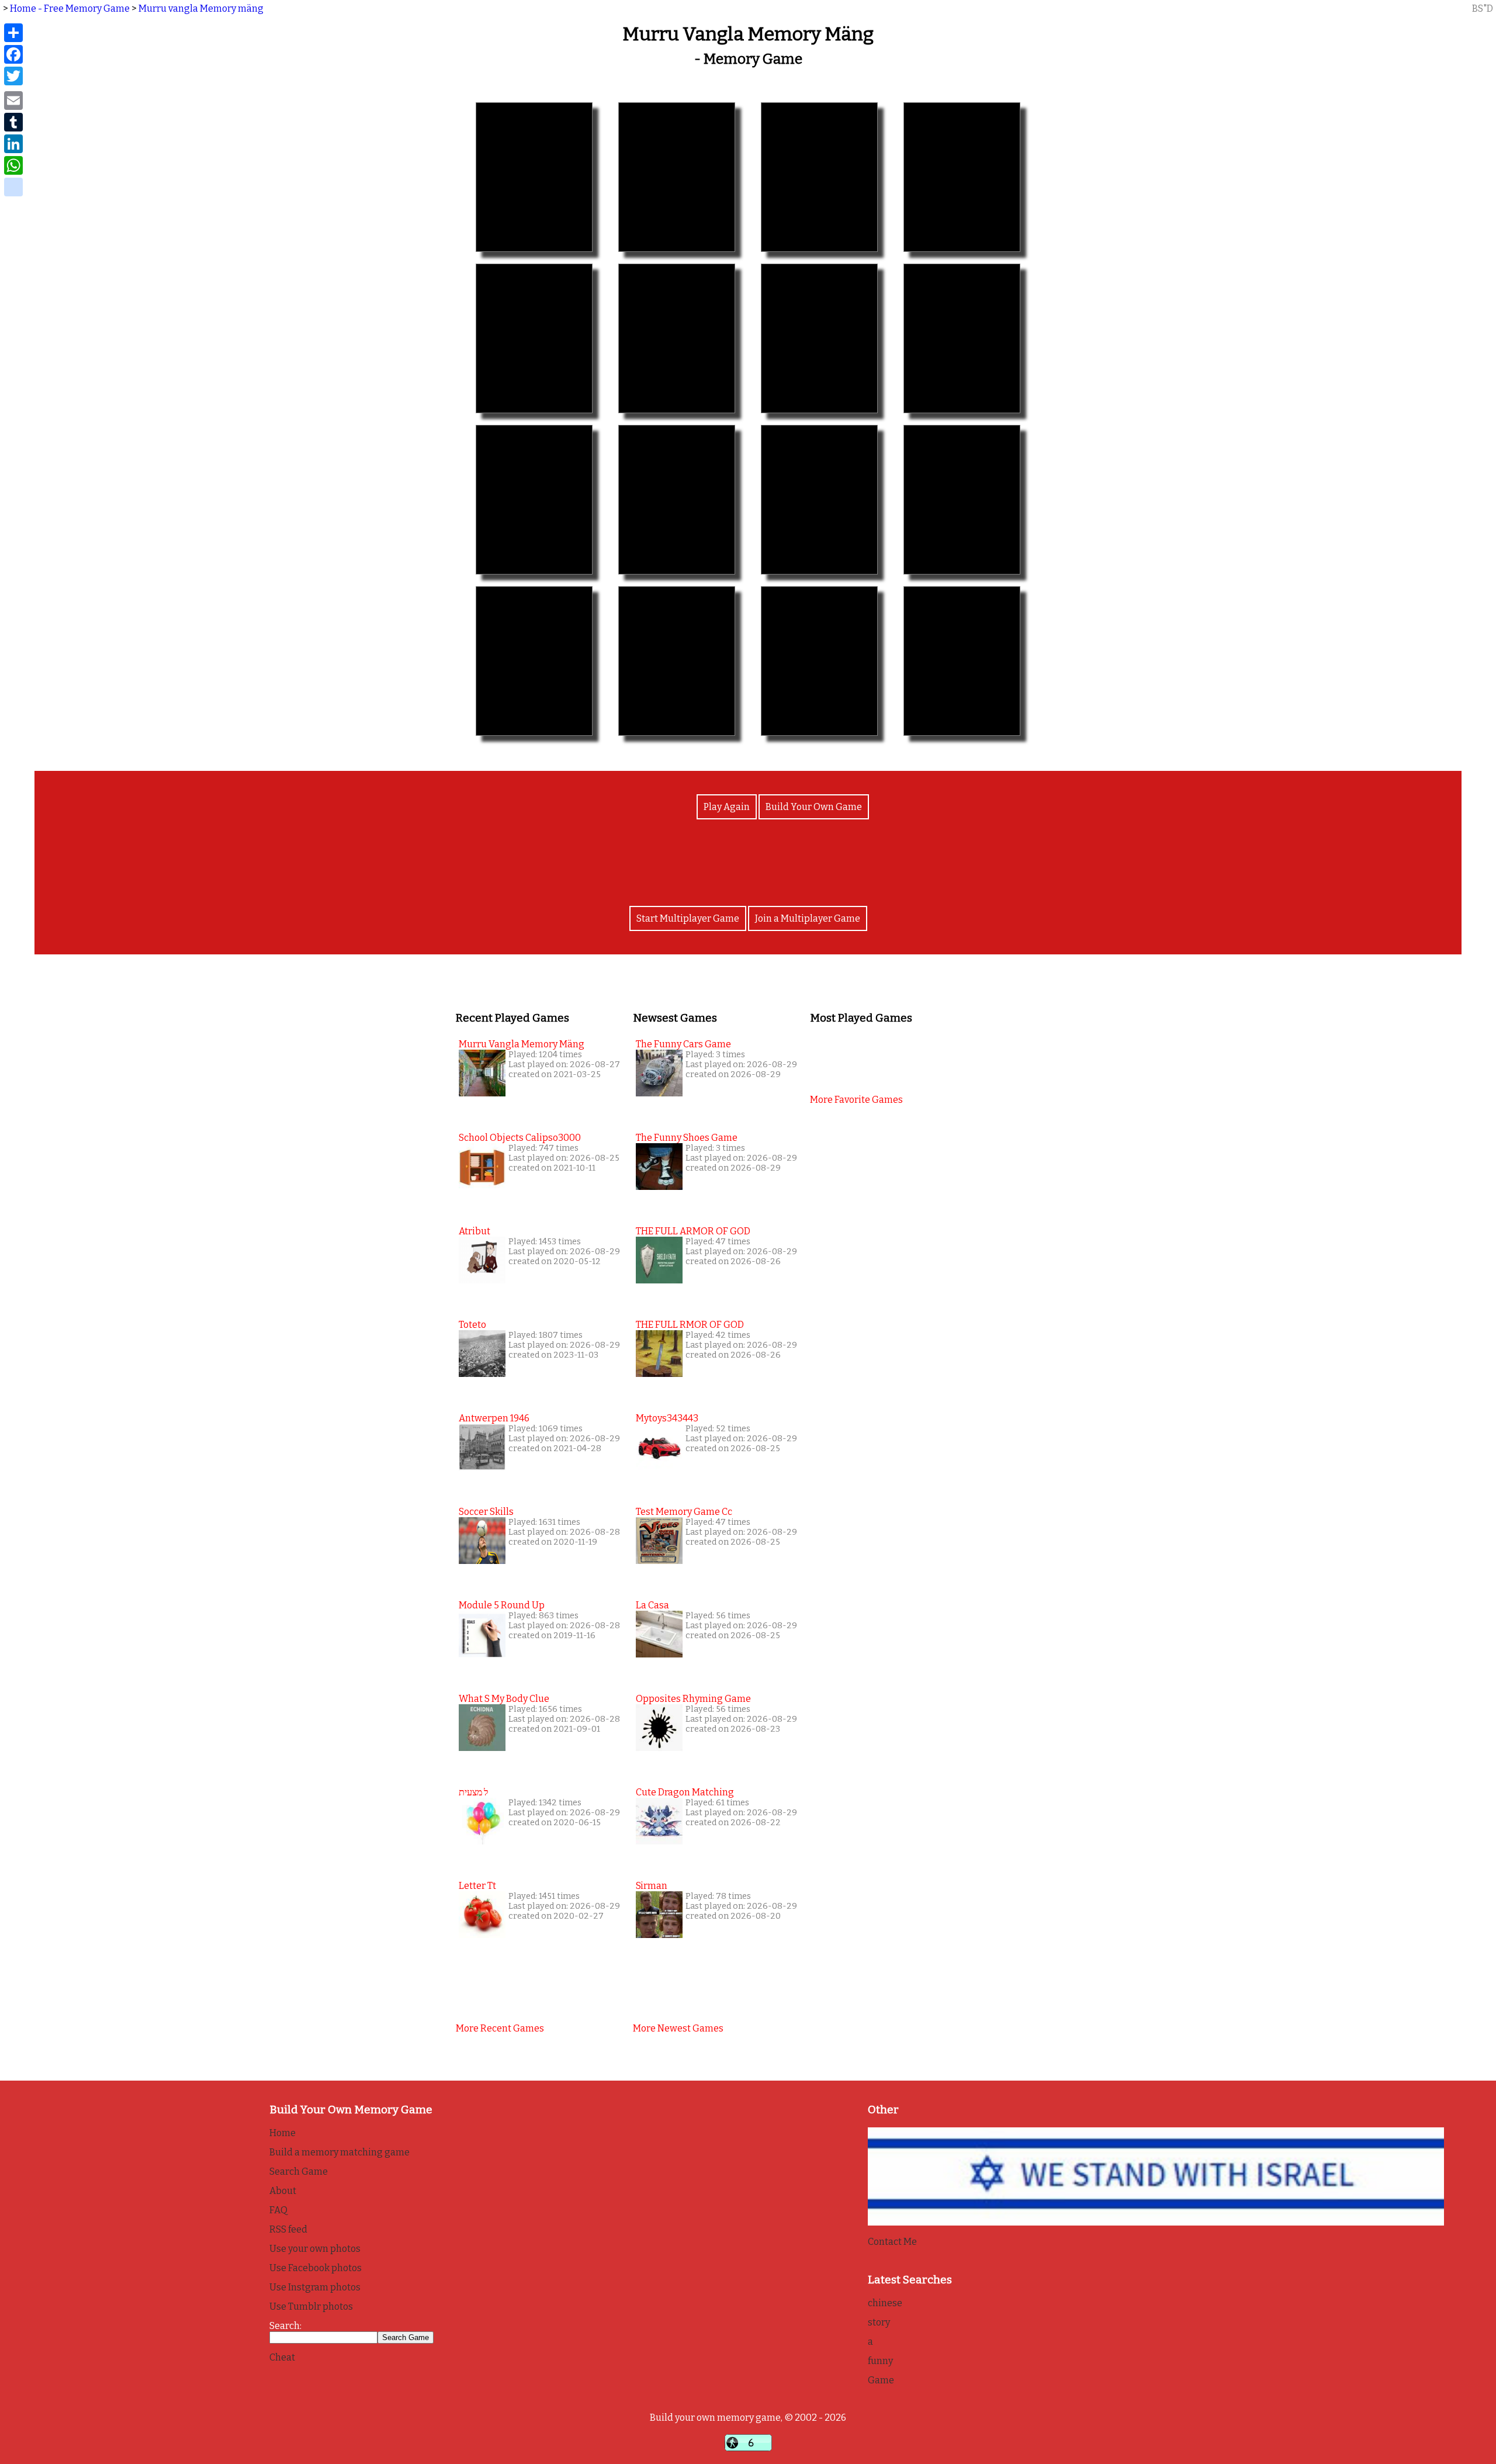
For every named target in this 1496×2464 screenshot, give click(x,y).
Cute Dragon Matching (685, 1792)
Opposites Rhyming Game (693, 1699)
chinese (885, 2303)
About (283, 2191)
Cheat (282, 2357)
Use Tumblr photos (311, 2306)
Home (283, 2133)
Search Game (299, 2171)
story (879, 2322)
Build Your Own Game (814, 807)
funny (880, 2361)
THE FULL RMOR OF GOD (690, 1325)
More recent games (500, 2028)
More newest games (678, 2028)
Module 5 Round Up (502, 1605)
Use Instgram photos (315, 2287)
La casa (652, 1605)
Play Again (727, 807)
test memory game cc (684, 1512)
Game (881, 2380)
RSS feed (288, 2229)
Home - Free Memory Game (70, 8)
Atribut (475, 1231)
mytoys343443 (667, 1418)
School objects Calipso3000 (520, 1138)
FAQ (278, 2210)
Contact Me (892, 2242)
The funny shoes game (687, 1138)
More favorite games (856, 1100)
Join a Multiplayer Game (808, 918)
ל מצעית (473, 1792)
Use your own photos (315, 2249)
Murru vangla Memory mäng (201, 8)
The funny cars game (683, 1044)
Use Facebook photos (316, 2268)
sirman (652, 1886)
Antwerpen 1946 (494, 1418)
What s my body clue (504, 1699)
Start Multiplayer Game (688, 918)
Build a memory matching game (340, 2152)
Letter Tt (477, 1886)
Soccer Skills (486, 1512)
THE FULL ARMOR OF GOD (693, 1231)
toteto (472, 1325)
